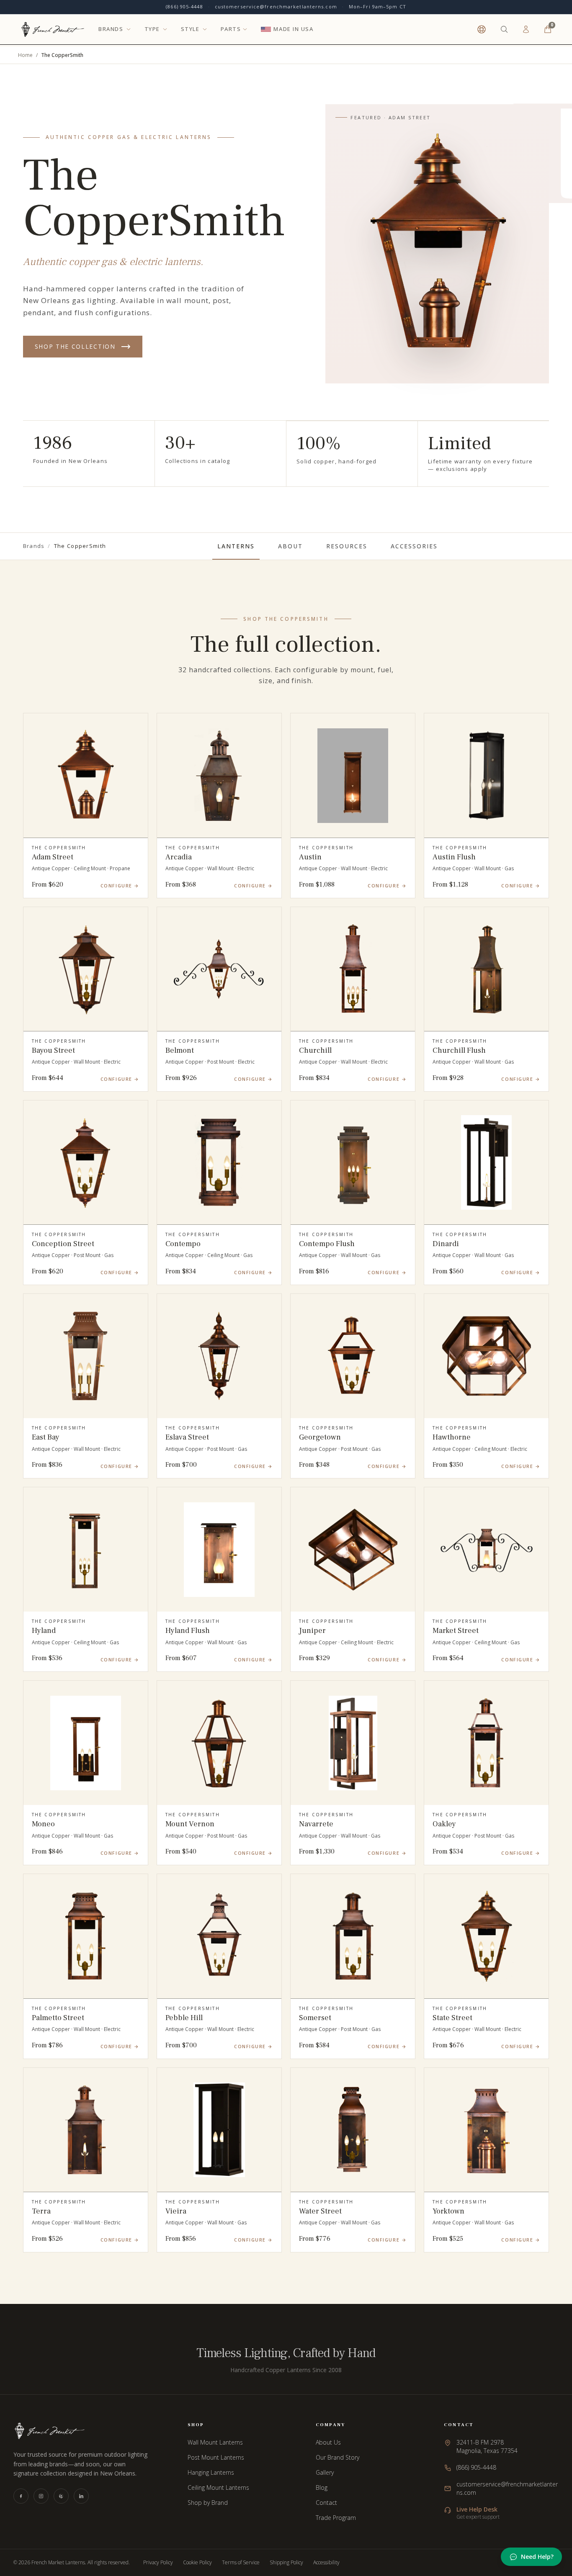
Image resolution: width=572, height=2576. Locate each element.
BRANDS (111, 29)
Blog (322, 2487)
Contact (326, 2503)
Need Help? (537, 2557)
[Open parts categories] (245, 29)
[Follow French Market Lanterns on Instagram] (41, 2496)
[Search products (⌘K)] (504, 29)
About (290, 546)
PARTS (231, 29)
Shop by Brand (208, 2503)
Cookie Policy (197, 2563)
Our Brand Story (338, 2457)
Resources (347, 546)
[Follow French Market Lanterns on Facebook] (21, 2496)
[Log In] (526, 29)
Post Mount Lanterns (216, 2457)
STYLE (190, 29)
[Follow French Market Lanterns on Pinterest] (61, 2496)
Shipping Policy (286, 2563)
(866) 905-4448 (184, 6)
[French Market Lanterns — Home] (53, 29)
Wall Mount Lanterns (215, 2442)
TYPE (152, 29)
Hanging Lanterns (211, 2472)
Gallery (325, 2472)
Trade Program (336, 2518)
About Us (328, 2442)
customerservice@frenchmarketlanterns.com (276, 6)
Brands (34, 546)
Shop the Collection (75, 346)
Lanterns (236, 546)
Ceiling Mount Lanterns (218, 2487)
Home (25, 55)
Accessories (414, 546)
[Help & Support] (482, 29)
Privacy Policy (158, 2563)
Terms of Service (241, 2563)
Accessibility (326, 2563)
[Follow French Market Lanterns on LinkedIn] (81, 2496)
